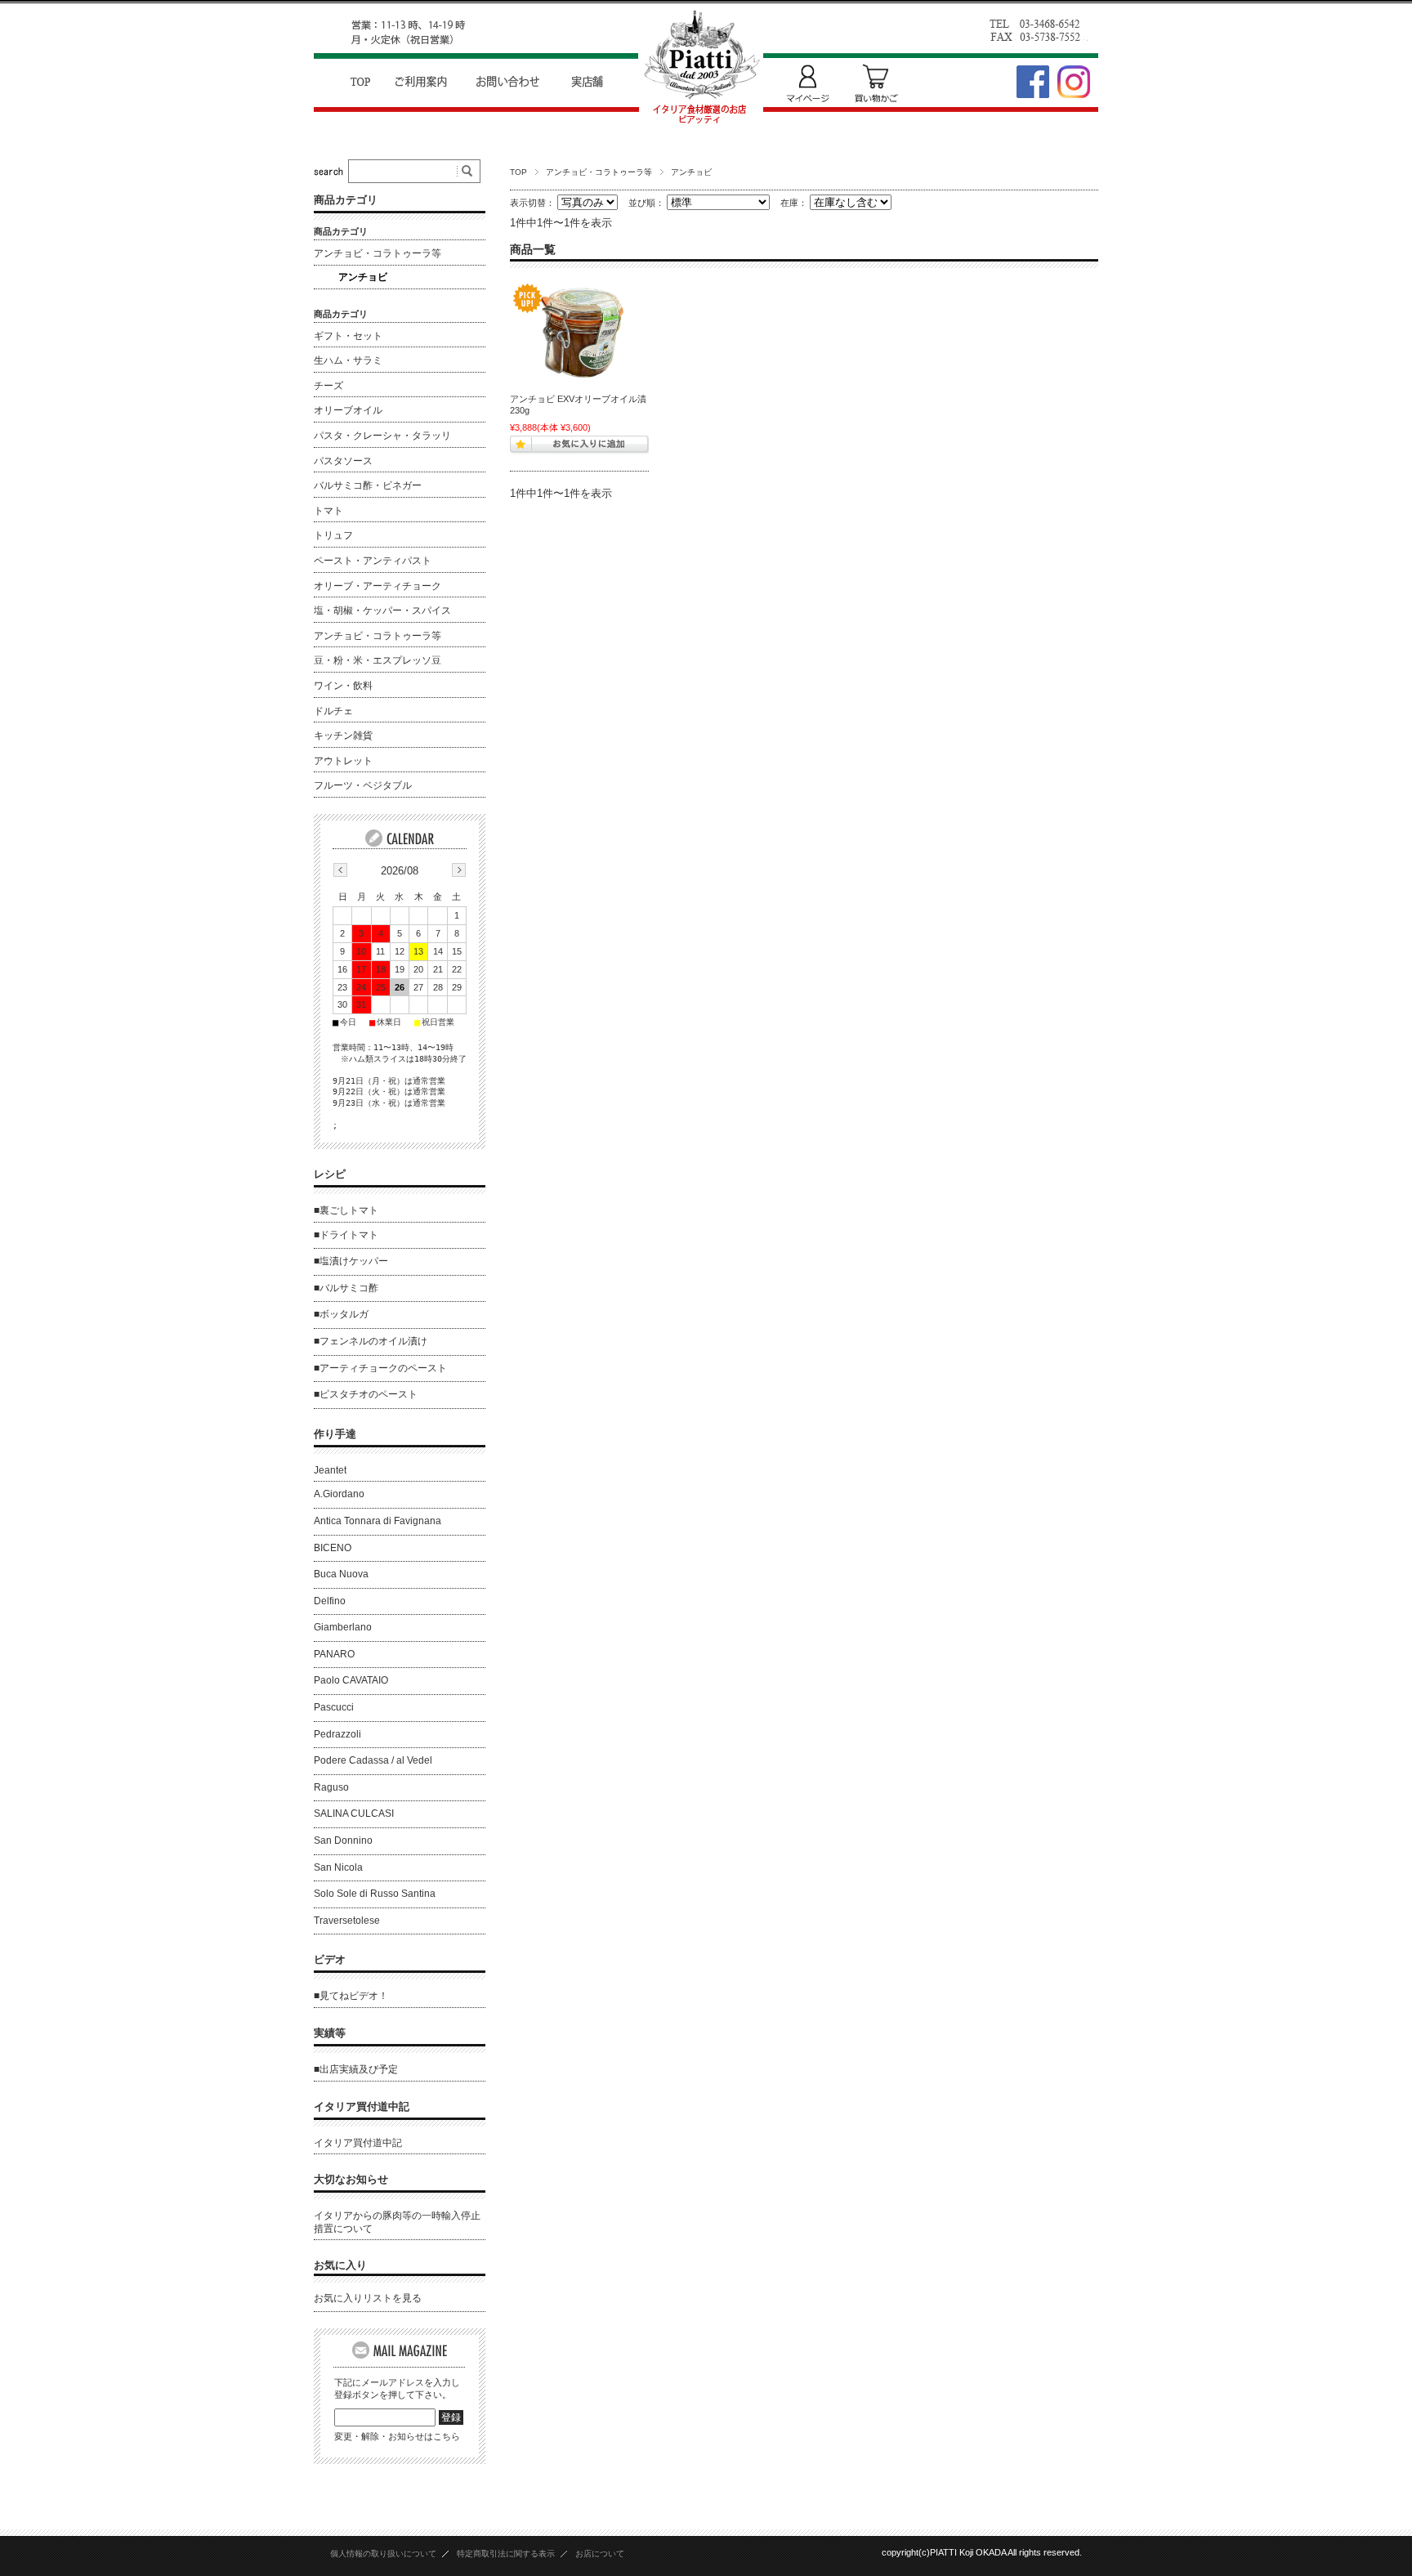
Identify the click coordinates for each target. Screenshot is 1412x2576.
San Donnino (343, 1840)
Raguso (331, 1787)
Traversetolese (347, 1921)
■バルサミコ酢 (346, 1288)
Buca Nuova (341, 1574)
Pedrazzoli (337, 1734)
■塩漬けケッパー (351, 1261)
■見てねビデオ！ (351, 1996)
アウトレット (343, 761)
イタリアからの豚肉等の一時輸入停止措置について (397, 2222)
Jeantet (330, 1470)
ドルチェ (333, 711)
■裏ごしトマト (346, 1210)
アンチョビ (363, 277)
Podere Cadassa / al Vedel (373, 1760)
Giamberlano (343, 1627)
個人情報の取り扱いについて (383, 2554)
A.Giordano (339, 1494)
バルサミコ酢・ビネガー (368, 485)
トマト (328, 511)
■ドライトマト (346, 1235)
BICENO (333, 1548)
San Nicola (338, 1867)
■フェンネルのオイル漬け (371, 1341)
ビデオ (330, 1959)
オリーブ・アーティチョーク (378, 586)
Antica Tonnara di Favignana (378, 1521)
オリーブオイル (348, 410)
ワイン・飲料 (343, 686)
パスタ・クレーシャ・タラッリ (382, 436)
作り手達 (335, 1434)
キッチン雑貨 (343, 736)
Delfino (330, 1601)
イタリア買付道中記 (362, 2106)
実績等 (330, 2033)
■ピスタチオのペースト (366, 1394)
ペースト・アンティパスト (373, 561)
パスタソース (343, 461)
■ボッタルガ (341, 1314)
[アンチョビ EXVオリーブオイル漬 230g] (579, 333)
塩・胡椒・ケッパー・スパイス (382, 610)
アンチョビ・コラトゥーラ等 (599, 172)
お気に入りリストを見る (368, 2298)
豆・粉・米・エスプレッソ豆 (378, 660)
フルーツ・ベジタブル (363, 785)
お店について (600, 2554)
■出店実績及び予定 (356, 2069)
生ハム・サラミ (348, 360)
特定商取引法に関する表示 (506, 2554)
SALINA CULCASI (354, 1813)
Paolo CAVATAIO (351, 1680)
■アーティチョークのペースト (380, 1368)
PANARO (334, 1654)
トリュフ (333, 535)
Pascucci (334, 1707)
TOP (518, 172)
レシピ (330, 1174)
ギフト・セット (348, 336)
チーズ (328, 386)
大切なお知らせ (351, 2179)
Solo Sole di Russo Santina (375, 1894)
